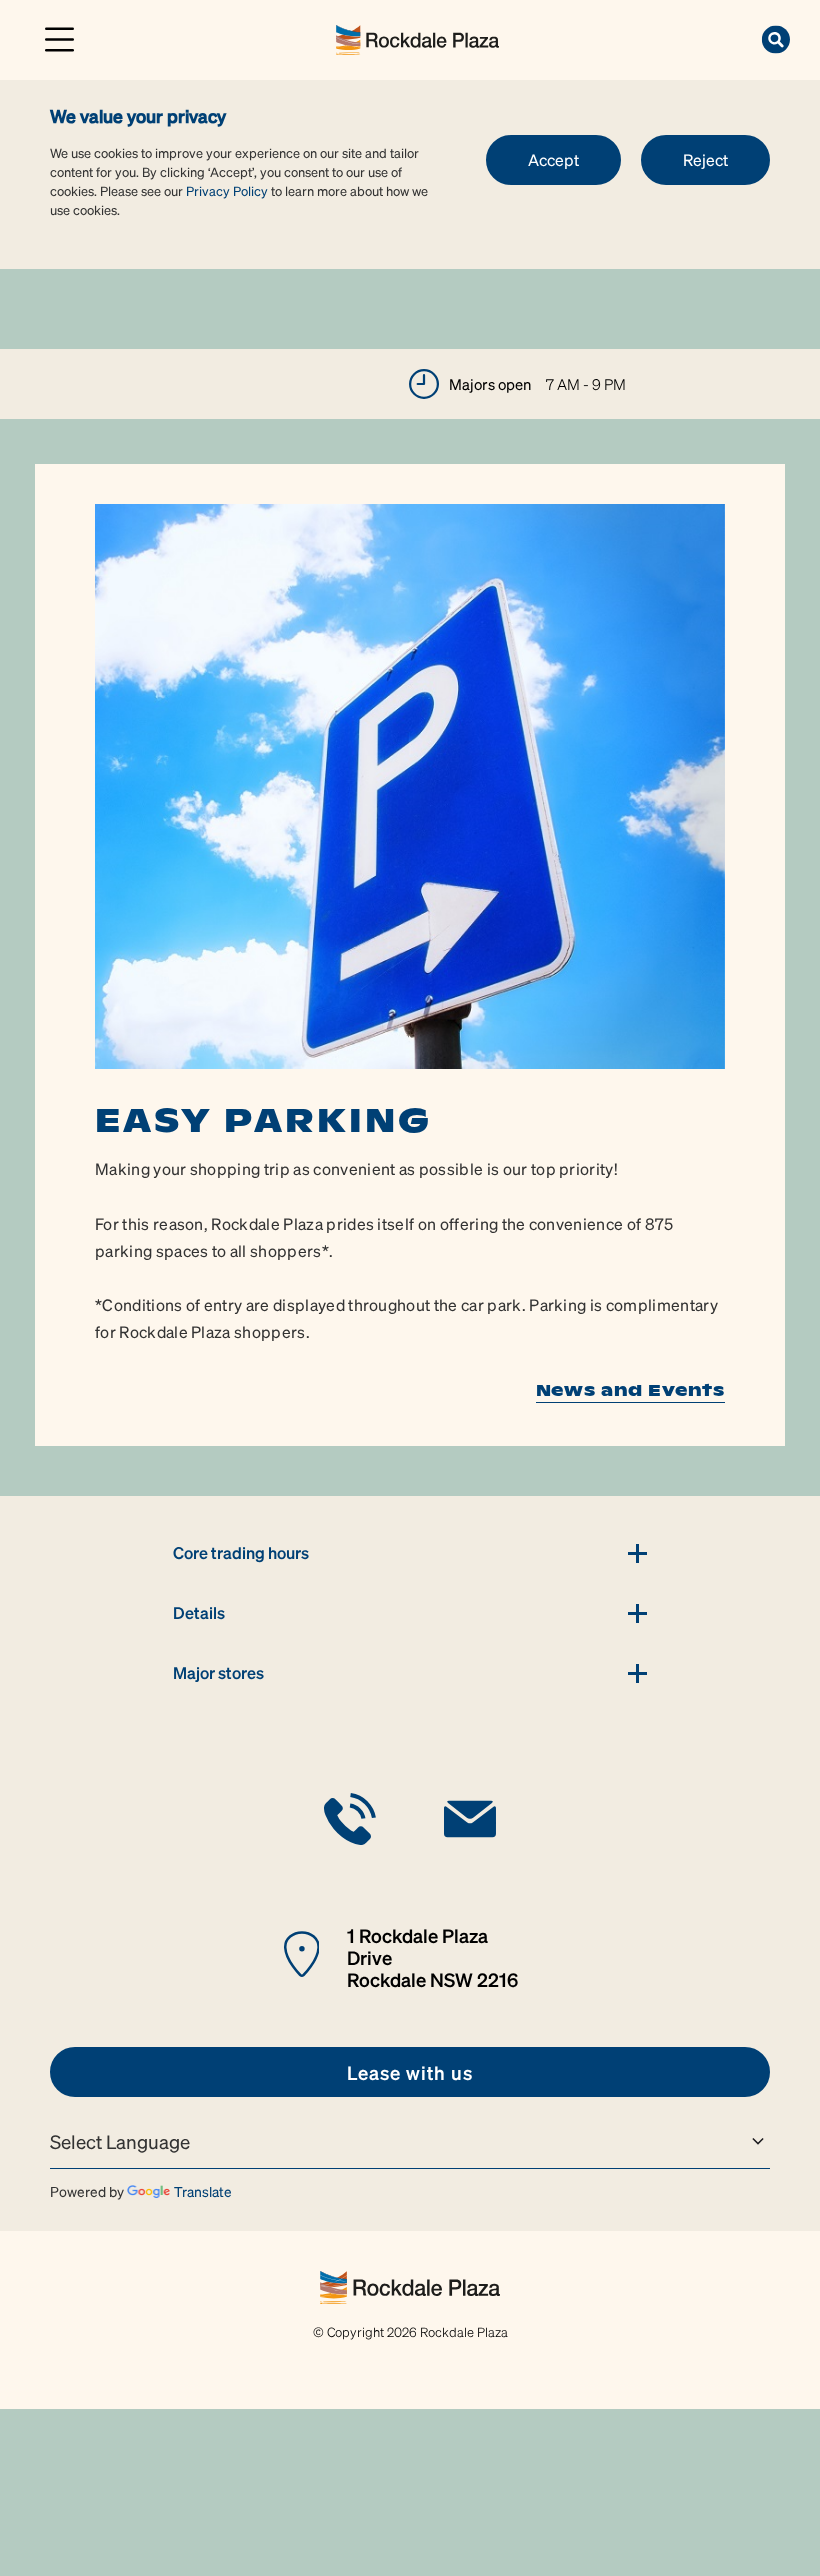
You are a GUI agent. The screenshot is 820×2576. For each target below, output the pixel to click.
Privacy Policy (227, 190)
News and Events (630, 1390)
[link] (417, 37)
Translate (203, 2191)
